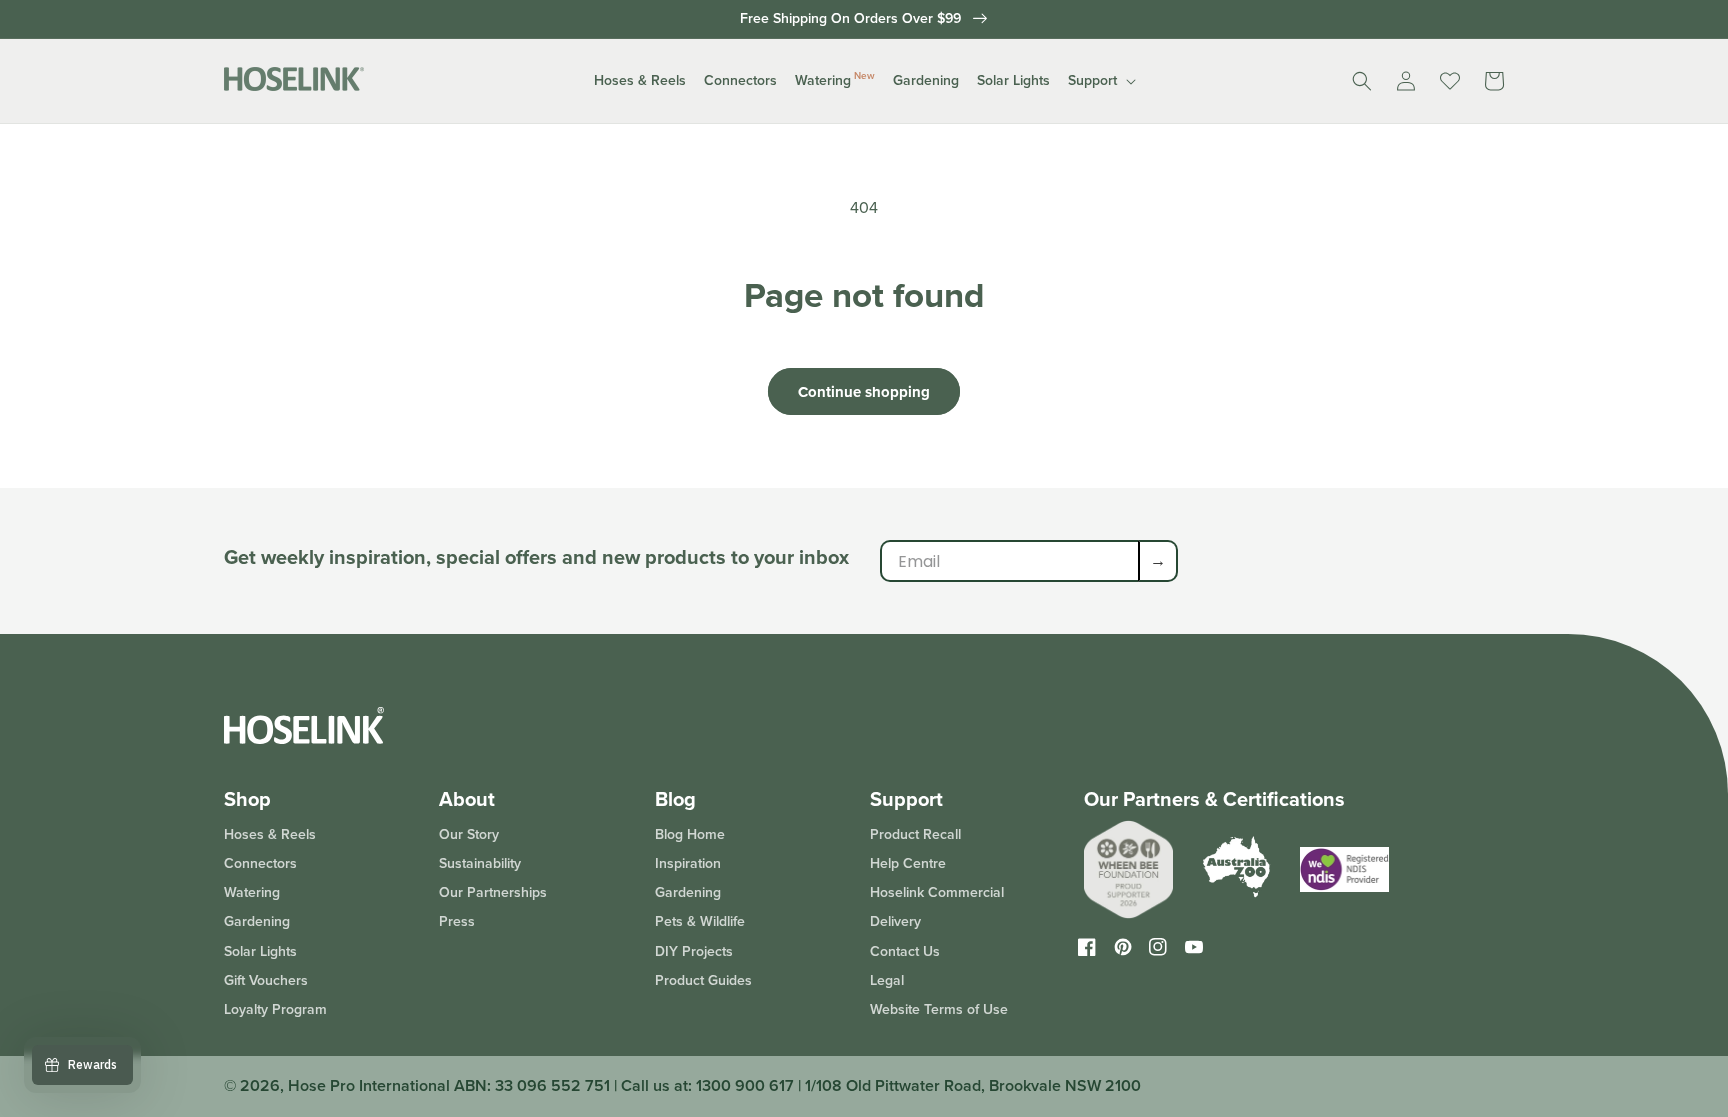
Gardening (257, 921)
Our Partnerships (493, 892)
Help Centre (908, 863)
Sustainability (480, 863)
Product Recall (915, 835)
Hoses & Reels (270, 835)
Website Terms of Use (939, 1009)
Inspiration (688, 863)
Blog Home (690, 835)
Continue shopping (864, 392)
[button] (640, 81)
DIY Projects (694, 951)
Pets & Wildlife (700, 921)
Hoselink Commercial (937, 892)
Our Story (469, 835)
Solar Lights (260, 951)
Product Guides (703, 980)
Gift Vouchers (266, 980)
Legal (887, 980)
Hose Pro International (369, 1085)
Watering (252, 892)
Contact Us (905, 951)
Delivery (895, 921)
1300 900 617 (745, 1085)
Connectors (260, 863)
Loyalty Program (275, 1009)
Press (457, 921)
